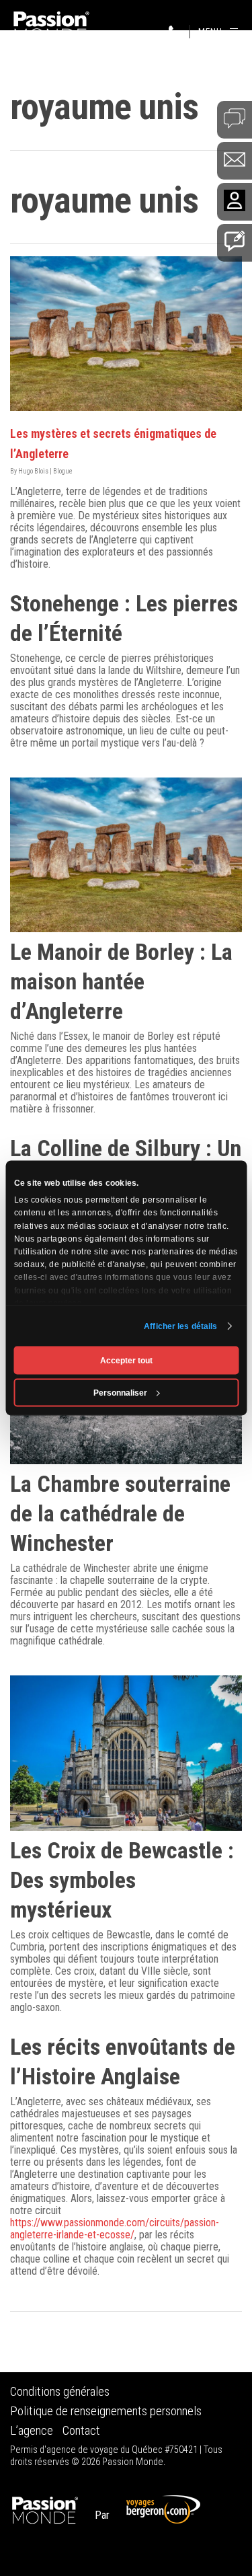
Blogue (63, 471)
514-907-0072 (175, 32)
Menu (210, 31)
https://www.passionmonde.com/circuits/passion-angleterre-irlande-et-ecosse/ (115, 2229)
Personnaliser (120, 1393)
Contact (81, 2431)
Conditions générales (60, 2392)
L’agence (32, 2431)
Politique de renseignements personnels (106, 2411)
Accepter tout (126, 1361)
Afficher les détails (180, 1326)
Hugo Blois (33, 471)
